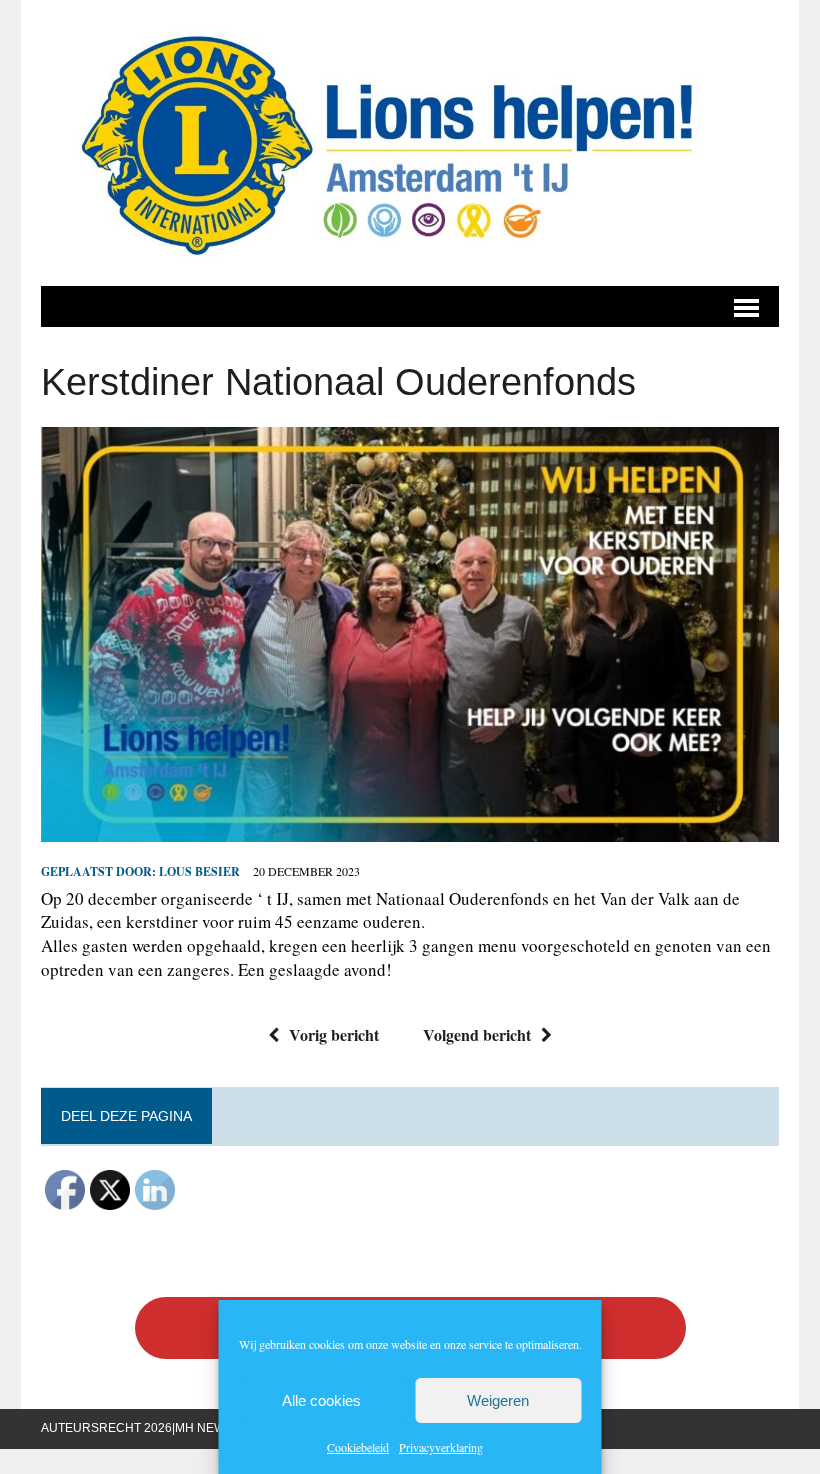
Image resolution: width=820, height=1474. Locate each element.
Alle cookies (321, 1400)
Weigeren (498, 1400)
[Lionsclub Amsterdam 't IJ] (410, 143)
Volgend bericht (477, 1034)
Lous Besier (199, 871)
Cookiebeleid (358, 1447)
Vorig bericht (334, 1034)
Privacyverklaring (441, 1447)
